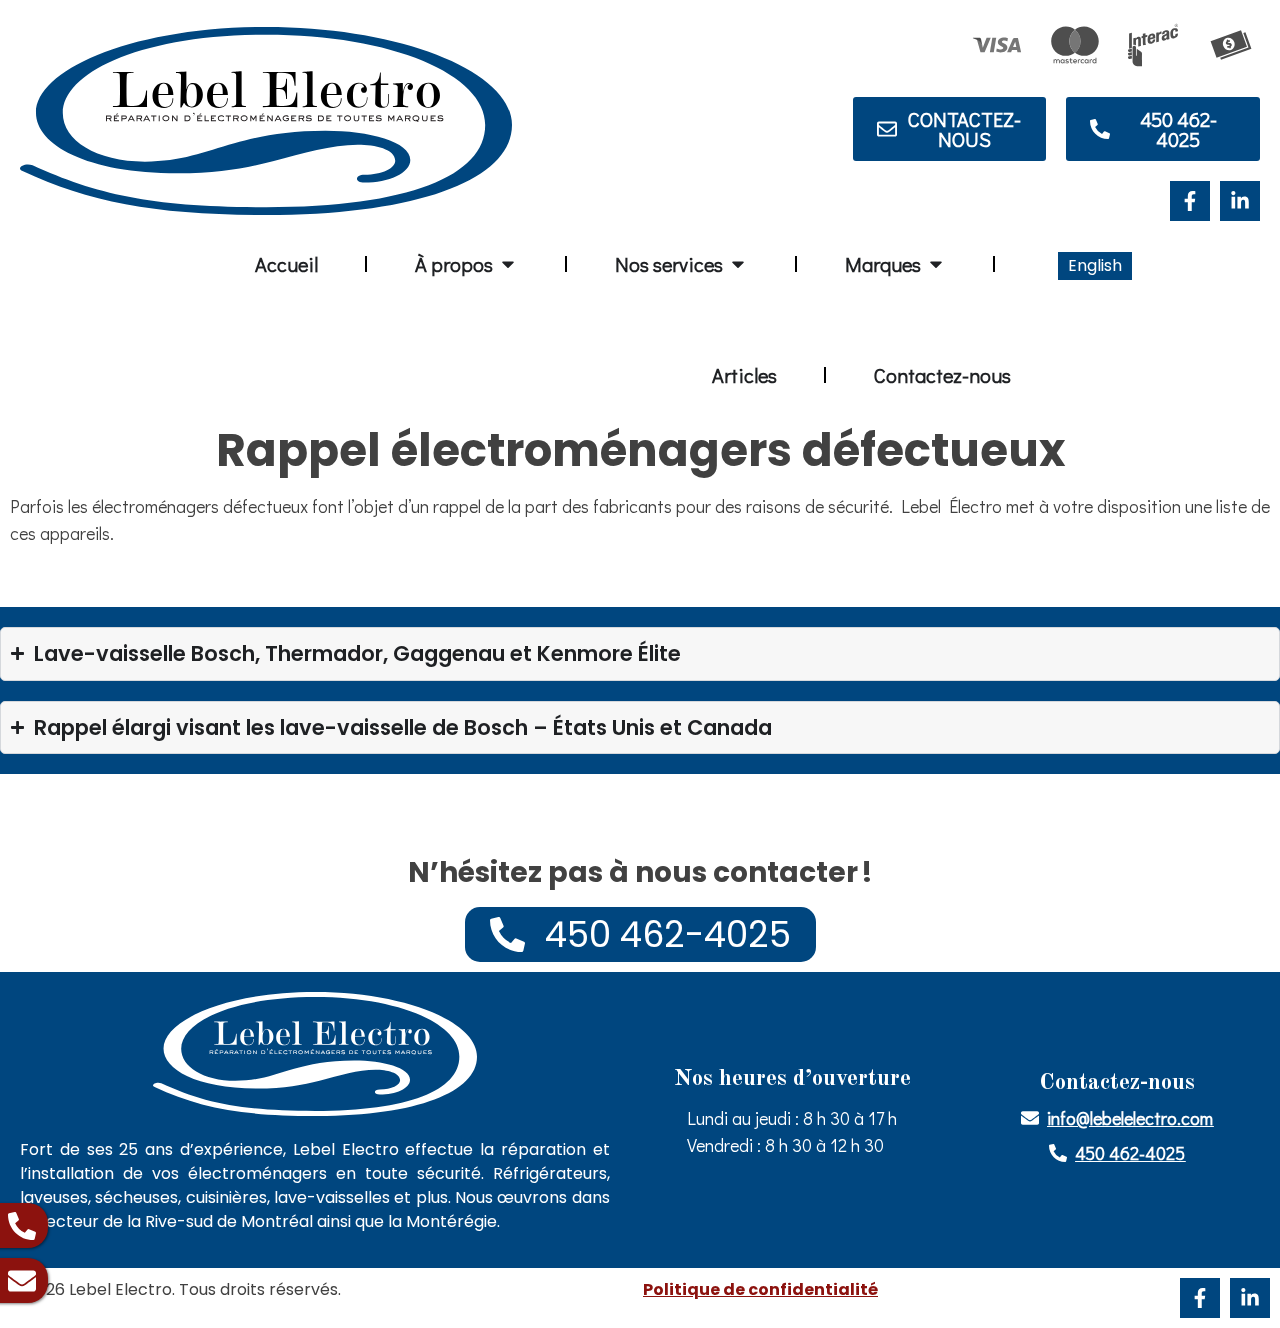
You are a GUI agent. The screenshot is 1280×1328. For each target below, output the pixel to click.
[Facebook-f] (1190, 201)
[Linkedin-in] (1240, 201)
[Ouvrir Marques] (936, 264)
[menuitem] (1095, 266)
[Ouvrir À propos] (508, 264)
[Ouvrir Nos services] (738, 264)
